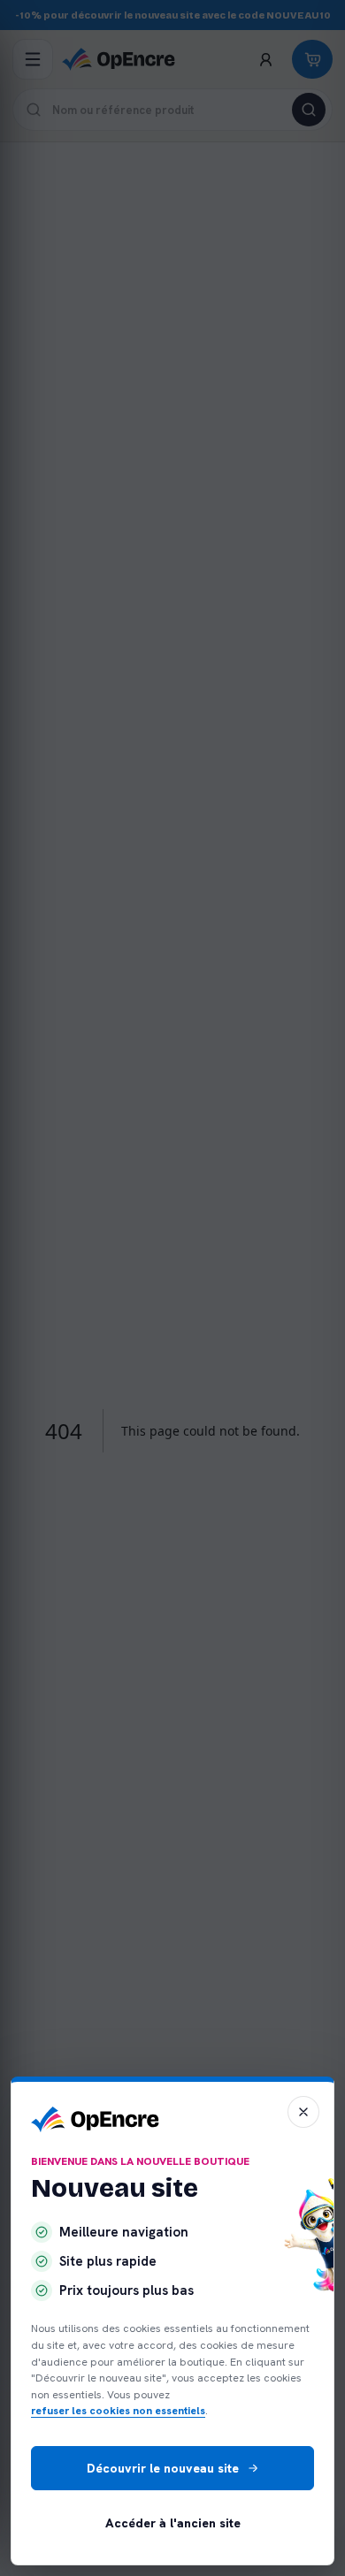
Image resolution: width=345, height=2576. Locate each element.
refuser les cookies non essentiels (118, 2411)
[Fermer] (303, 2112)
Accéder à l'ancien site (173, 2523)
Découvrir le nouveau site (163, 2468)
